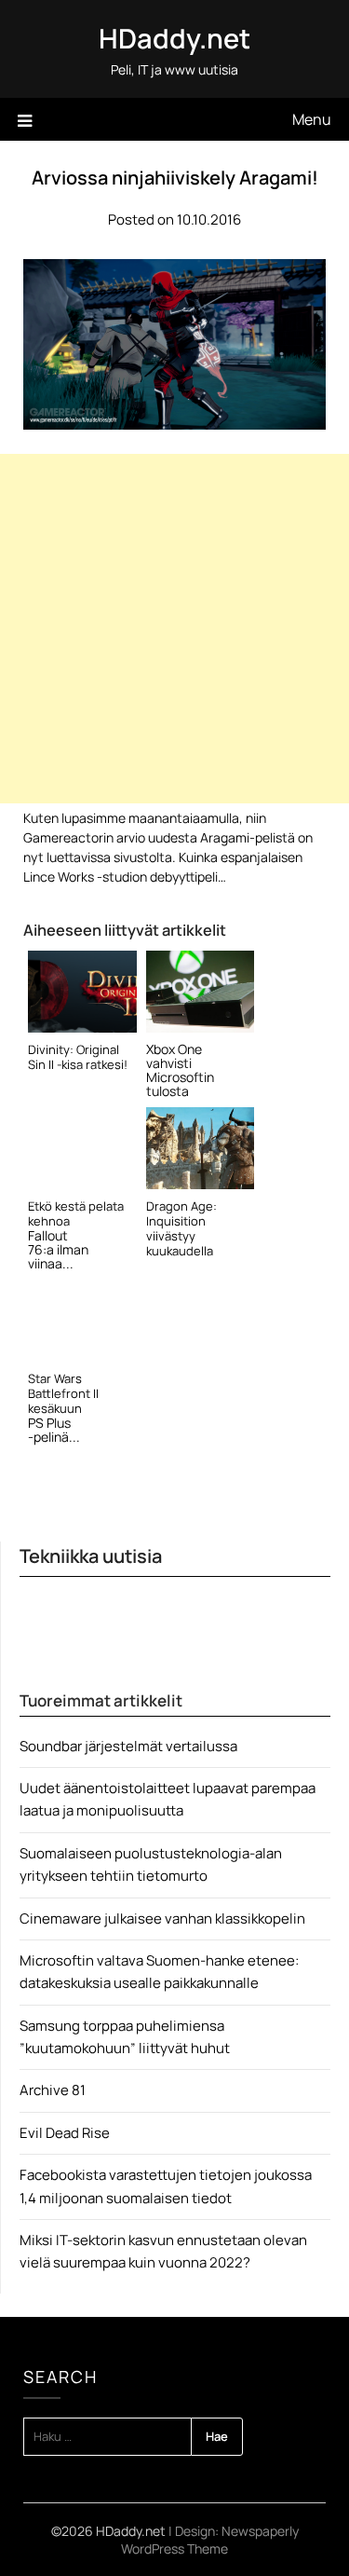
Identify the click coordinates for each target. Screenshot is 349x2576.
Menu (312, 119)
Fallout (48, 1235)
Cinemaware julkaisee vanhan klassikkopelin (162, 1918)
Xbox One (174, 1049)
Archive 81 (53, 2090)
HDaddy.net (174, 38)
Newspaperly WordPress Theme (210, 2540)
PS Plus (49, 1423)
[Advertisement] (174, 629)
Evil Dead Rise (65, 2133)
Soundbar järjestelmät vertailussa (128, 1746)
